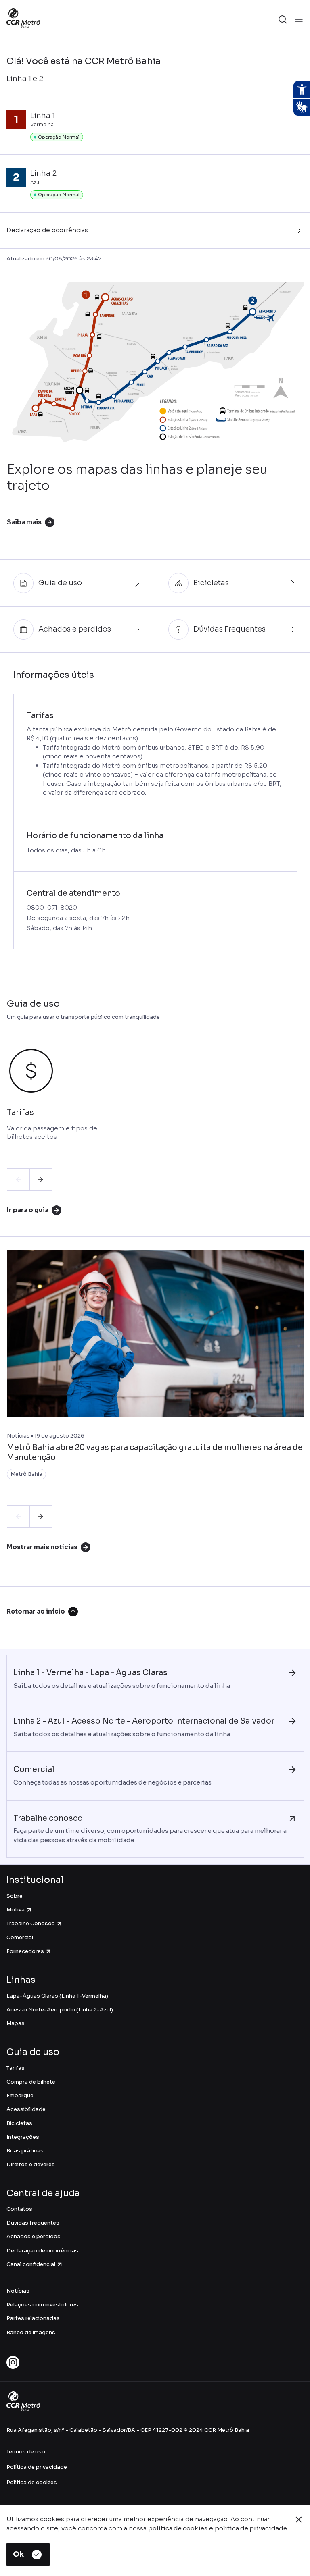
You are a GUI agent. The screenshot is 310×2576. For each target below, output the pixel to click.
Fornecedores (25, 1951)
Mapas (16, 2023)
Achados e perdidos (34, 2236)
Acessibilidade (26, 2109)
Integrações (23, 2137)
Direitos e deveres (31, 2164)
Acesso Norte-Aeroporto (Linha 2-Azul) (60, 2010)
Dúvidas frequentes (33, 2223)
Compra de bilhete (31, 2082)
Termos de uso (26, 2452)
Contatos (19, 2209)
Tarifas (16, 2068)
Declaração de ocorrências (42, 2251)
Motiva (16, 1910)
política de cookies (178, 2528)
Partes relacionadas (33, 2318)
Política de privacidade (37, 2467)
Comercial (20, 1937)
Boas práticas (25, 2151)
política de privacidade (251, 2528)
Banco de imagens (31, 2332)
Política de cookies (32, 2482)
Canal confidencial (31, 2264)
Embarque (20, 2095)
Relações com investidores (42, 2305)
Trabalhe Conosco (31, 1923)
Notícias (18, 2291)
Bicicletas (19, 2123)
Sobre (15, 1896)
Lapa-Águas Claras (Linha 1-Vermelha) (57, 1996)
